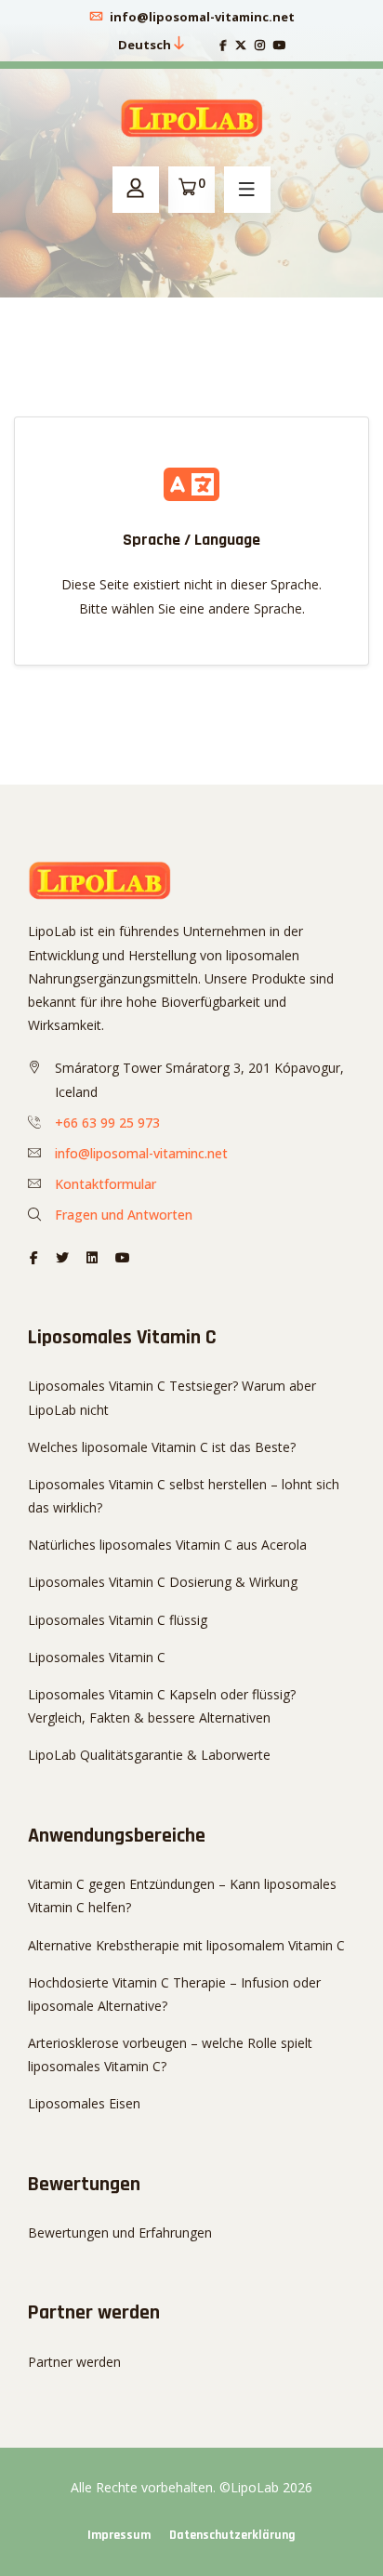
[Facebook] (223, 45)
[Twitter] (241, 45)
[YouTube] (280, 45)
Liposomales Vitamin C (97, 1657)
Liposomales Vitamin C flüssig (118, 1620)
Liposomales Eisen (84, 2103)
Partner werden (74, 2362)
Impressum (119, 2535)
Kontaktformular (106, 1184)
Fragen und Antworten (124, 1215)
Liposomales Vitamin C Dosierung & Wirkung (163, 1582)
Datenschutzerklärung (232, 2535)
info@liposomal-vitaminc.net (201, 17)
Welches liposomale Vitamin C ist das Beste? (162, 1447)
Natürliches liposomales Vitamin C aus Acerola (167, 1545)
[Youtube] (123, 1257)
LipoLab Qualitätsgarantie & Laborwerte (149, 1755)
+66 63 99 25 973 (107, 1123)
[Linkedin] (92, 1257)
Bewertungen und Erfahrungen (120, 2233)
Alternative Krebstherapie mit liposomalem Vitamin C (186, 1945)
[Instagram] (260, 45)
